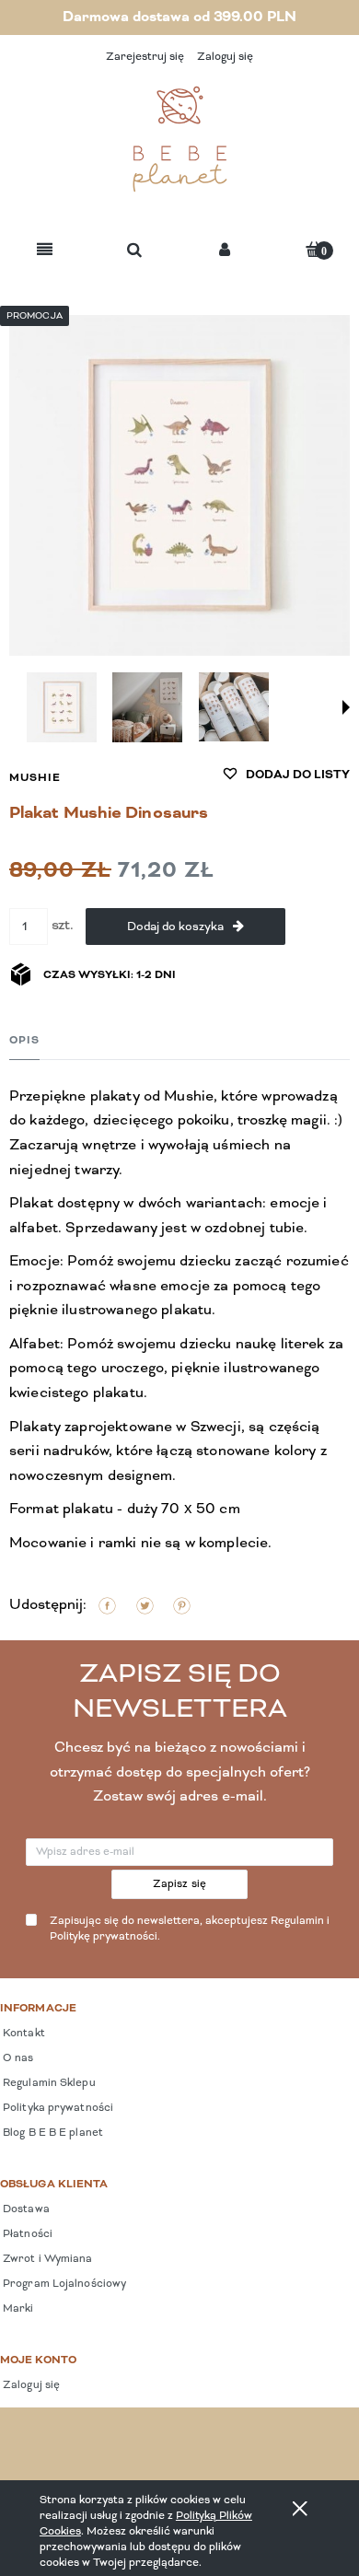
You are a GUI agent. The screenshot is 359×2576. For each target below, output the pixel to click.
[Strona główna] (179, 139)
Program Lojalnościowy (63, 2284)
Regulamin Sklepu (48, 2083)
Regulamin (297, 1921)
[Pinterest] (182, 1606)
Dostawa (25, 2209)
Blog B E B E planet (52, 2133)
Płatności (26, 2234)
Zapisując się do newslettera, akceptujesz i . (190, 1929)
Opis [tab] (24, 1041)
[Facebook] (107, 1606)
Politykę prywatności (104, 1937)
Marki (17, 2309)
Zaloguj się (30, 2385)
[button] (45, 251)
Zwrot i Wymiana (46, 2259)
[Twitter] (145, 1606)
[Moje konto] (225, 251)
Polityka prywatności (57, 2108)
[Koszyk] (314, 249)
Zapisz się (180, 1884)
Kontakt (23, 2034)
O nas (17, 2058)
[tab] (24, 1040)
